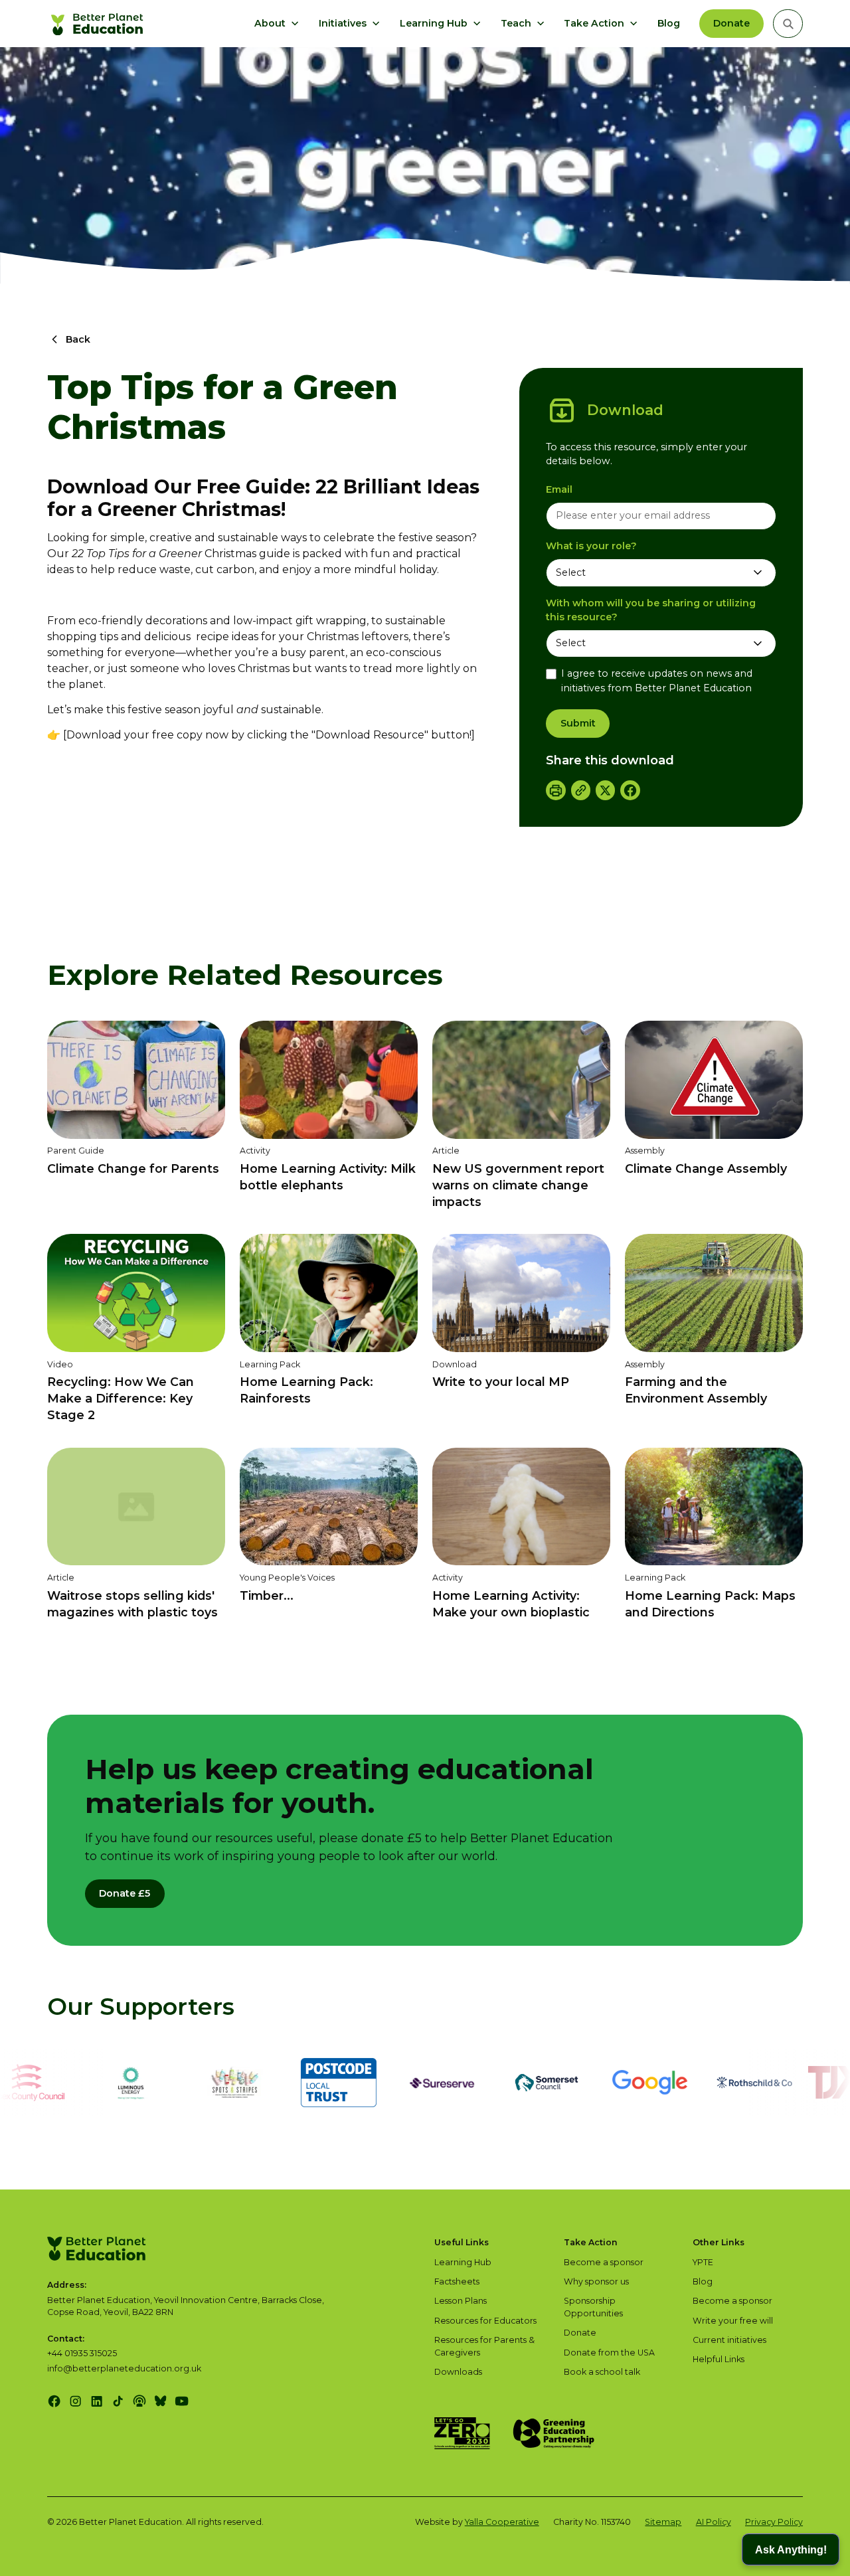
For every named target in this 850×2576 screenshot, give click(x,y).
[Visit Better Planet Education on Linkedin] (97, 2401)
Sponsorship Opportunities (593, 2307)
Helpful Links (719, 2359)
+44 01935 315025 (82, 2353)
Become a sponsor (604, 2262)
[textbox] (661, 516)
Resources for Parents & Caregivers (484, 2346)
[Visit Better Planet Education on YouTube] (182, 2401)
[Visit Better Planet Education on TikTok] (118, 2401)
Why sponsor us (596, 2281)
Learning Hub (463, 2262)
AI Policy (714, 2522)
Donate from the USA (609, 2353)
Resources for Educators (485, 2321)
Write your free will (733, 2321)
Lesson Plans (461, 2301)
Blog (669, 23)
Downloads (458, 2372)
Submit (578, 723)
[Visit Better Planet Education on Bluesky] (160, 2401)
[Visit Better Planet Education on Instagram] (75, 2401)
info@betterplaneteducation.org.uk (124, 2368)
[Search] (788, 24)
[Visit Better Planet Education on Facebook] (54, 2401)
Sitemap (663, 2522)
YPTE (703, 2262)
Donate (731, 23)
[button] (277, 24)
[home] (99, 24)
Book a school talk (602, 2372)
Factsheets (457, 2281)
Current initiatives (729, 2340)
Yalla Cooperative (502, 2522)
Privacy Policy (774, 2522)
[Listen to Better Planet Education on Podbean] (139, 2401)
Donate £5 (125, 1893)
